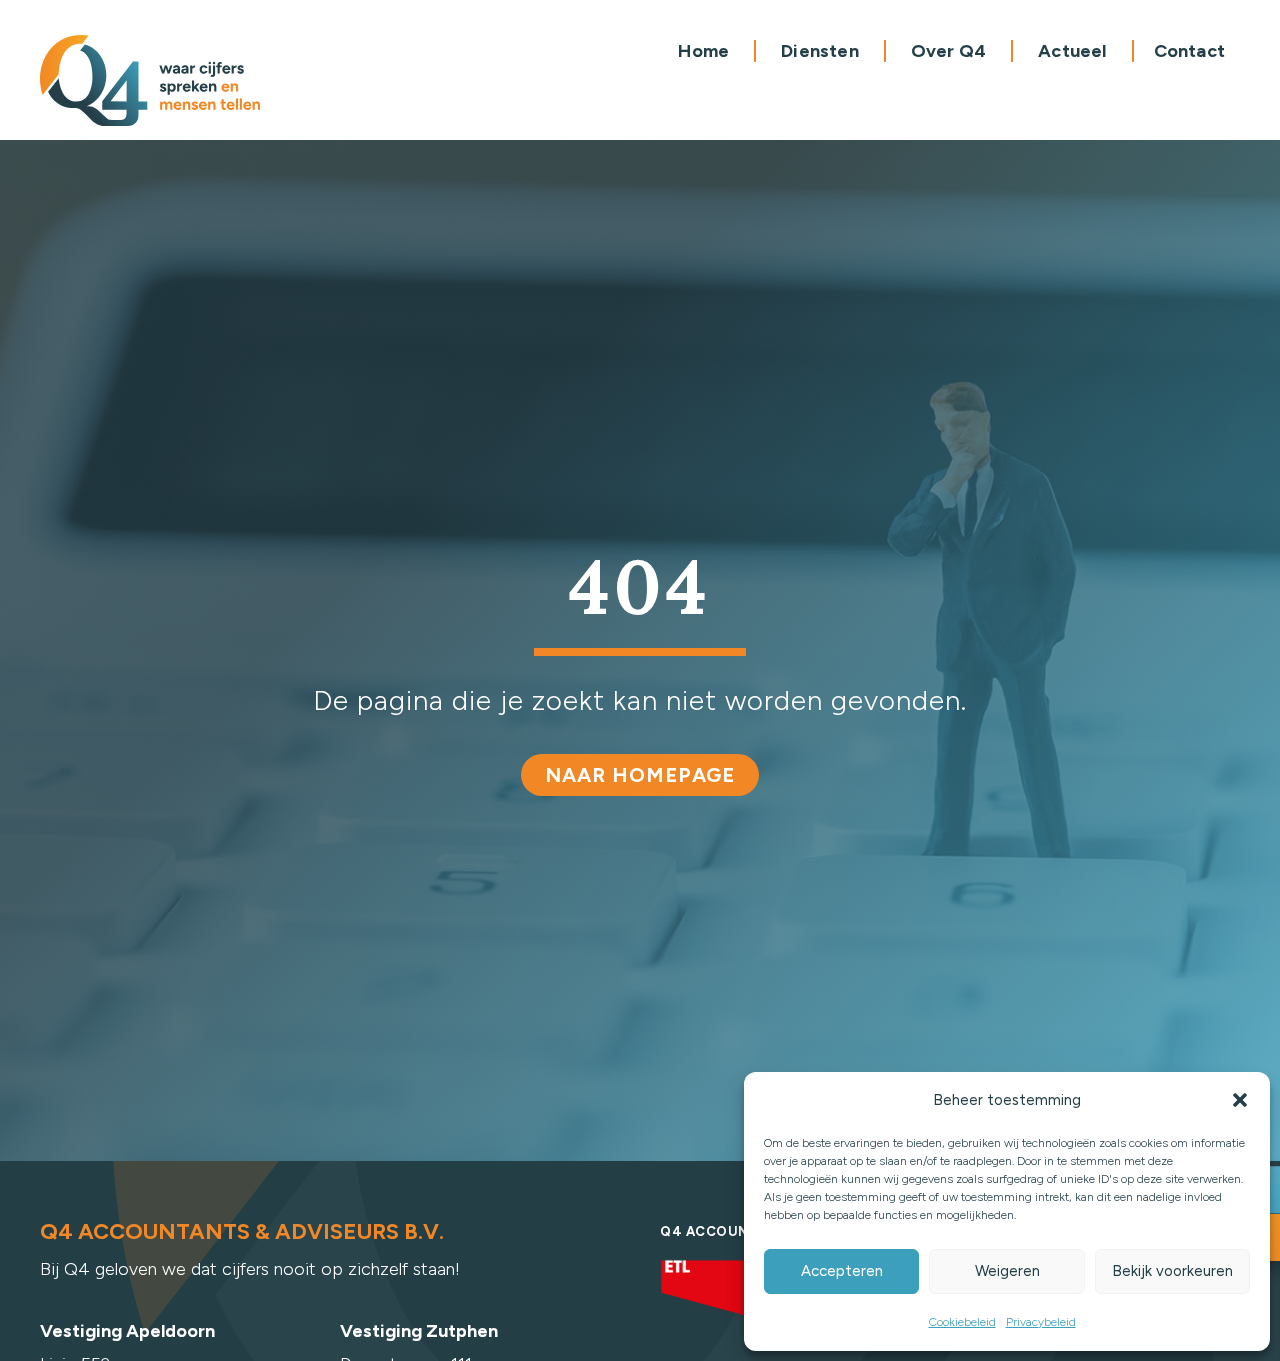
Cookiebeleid (962, 1322)
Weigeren (1007, 1271)
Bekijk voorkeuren (1172, 1271)
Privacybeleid (1041, 1322)
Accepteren (842, 1271)
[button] (1240, 1100)
